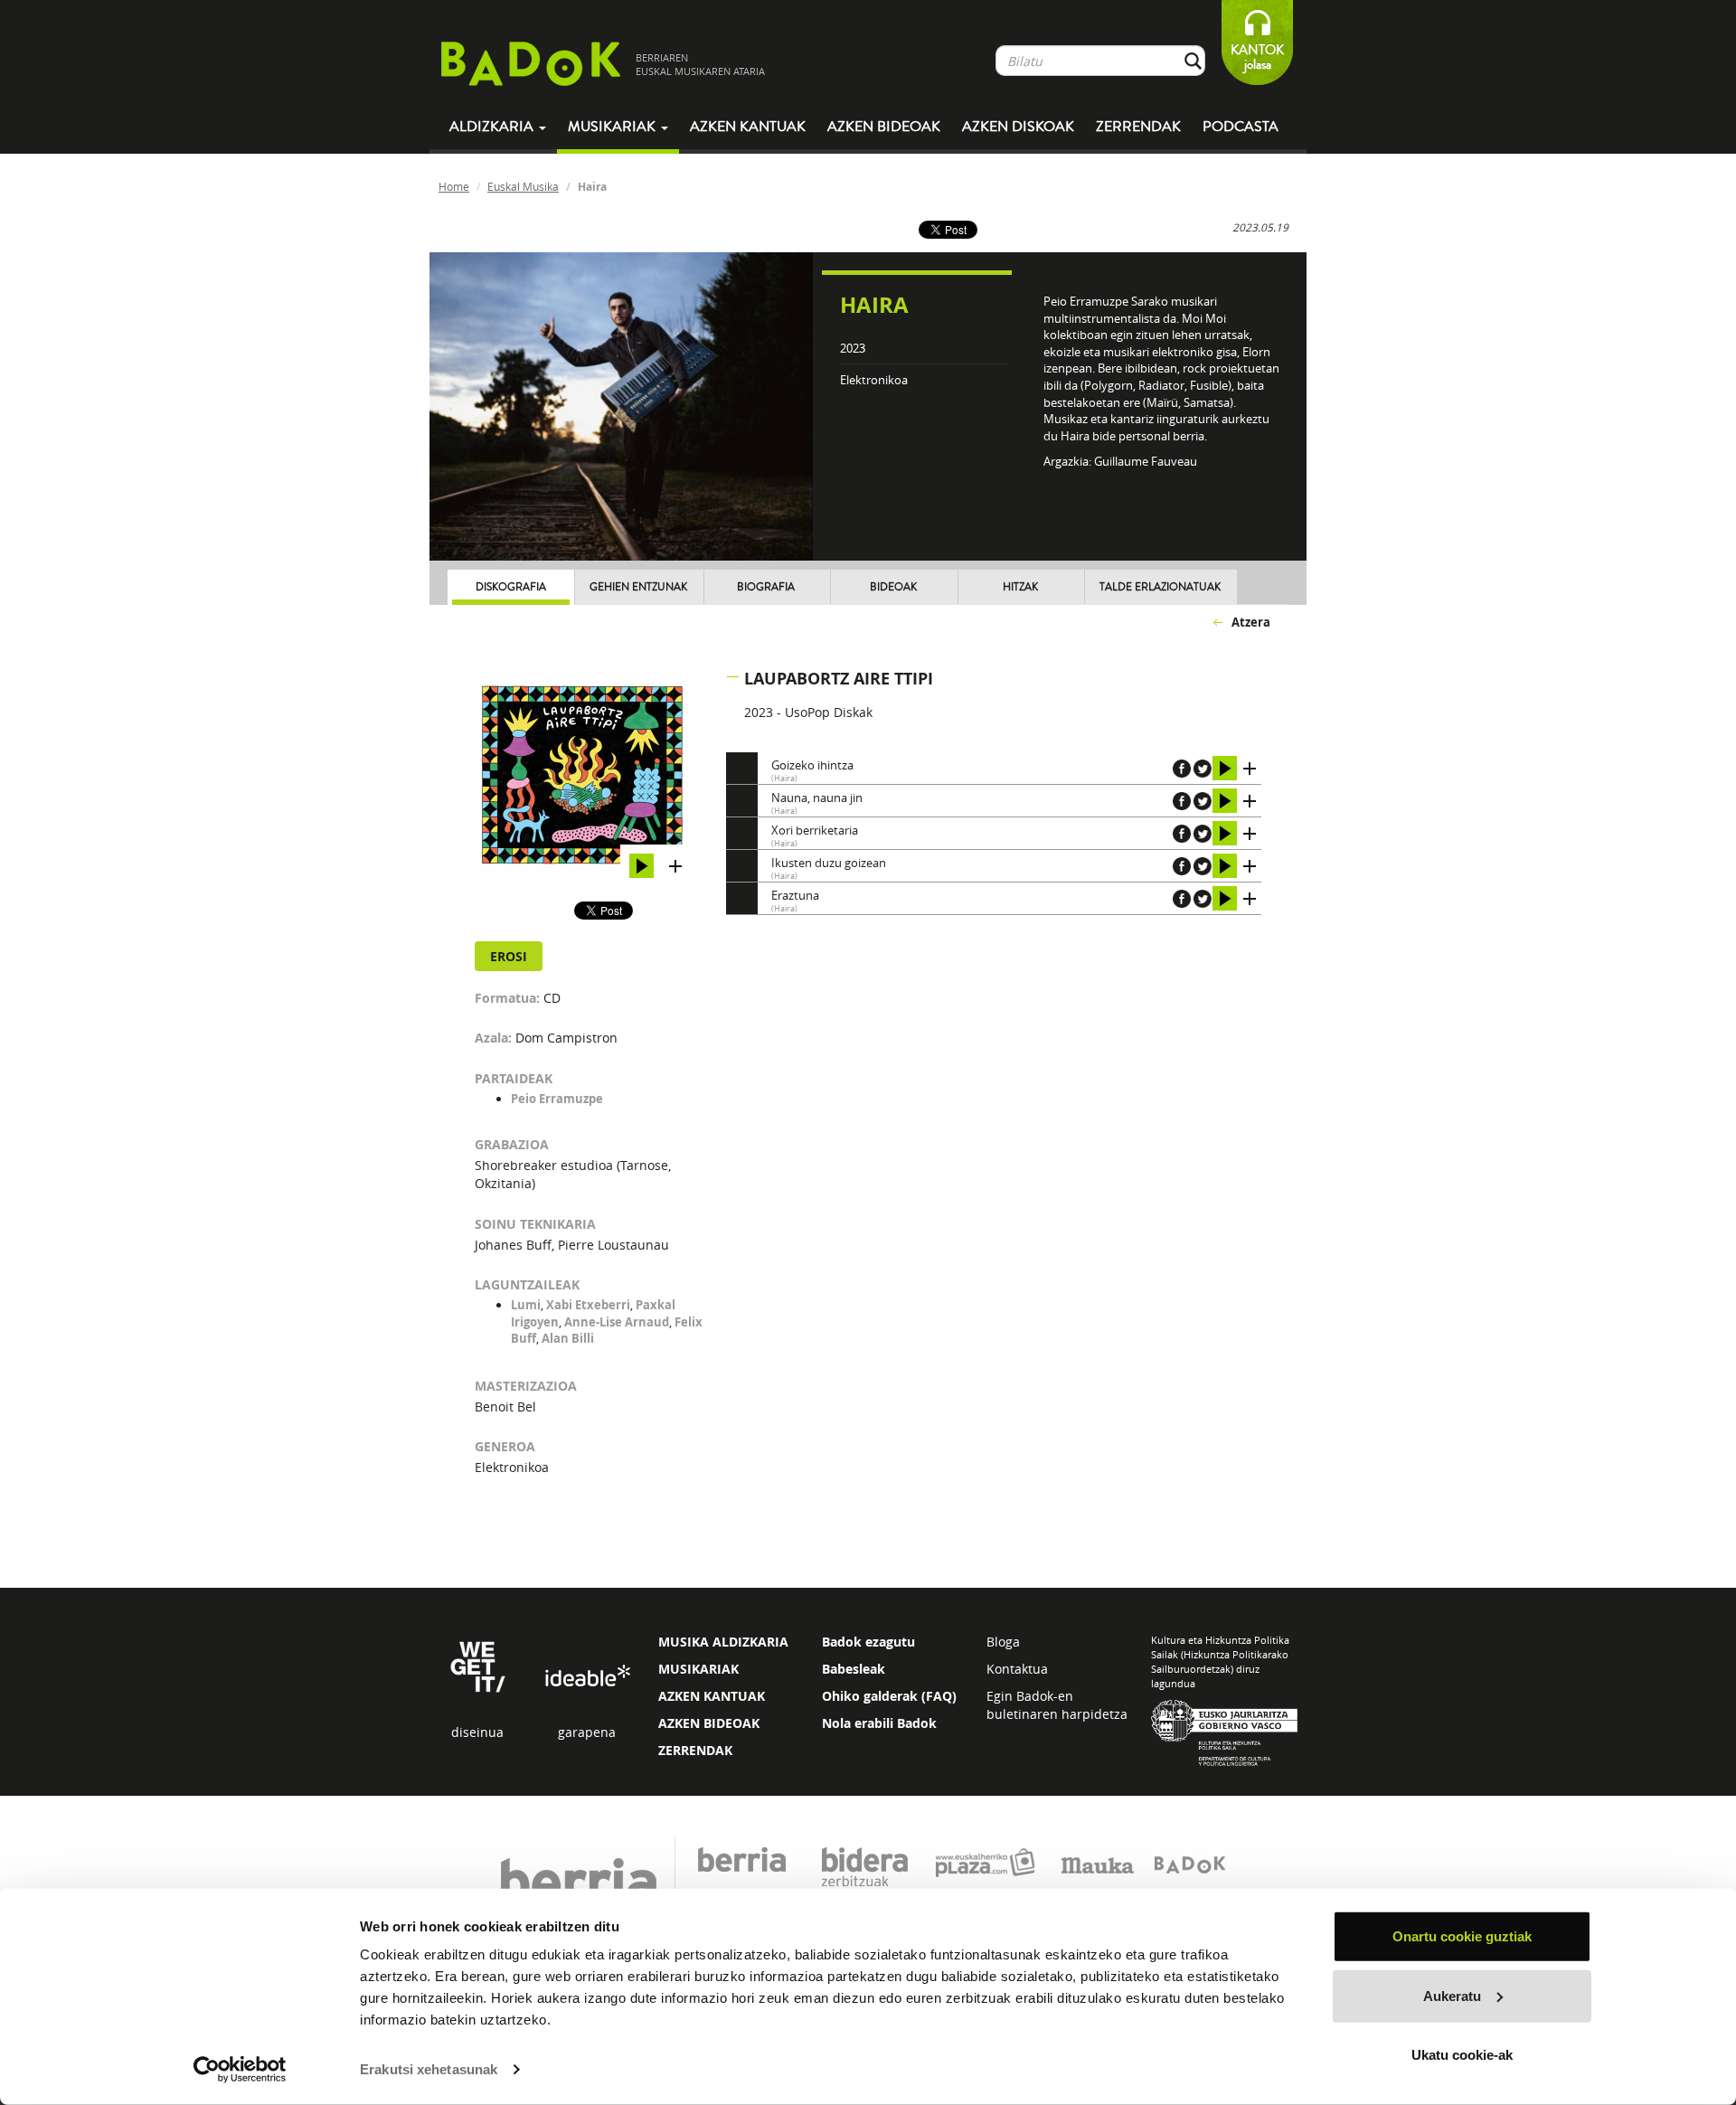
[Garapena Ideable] (587, 1677)
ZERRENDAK (695, 1750)
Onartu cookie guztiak (1462, 1936)
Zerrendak (1138, 127)
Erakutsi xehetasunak (429, 2069)
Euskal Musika (523, 186)
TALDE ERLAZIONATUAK (1160, 587)
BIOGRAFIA (766, 587)
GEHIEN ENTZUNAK (638, 587)
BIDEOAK (893, 587)
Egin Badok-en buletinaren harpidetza (1057, 1705)
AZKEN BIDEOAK (709, 1723)
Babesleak (854, 1669)
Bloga (1003, 1642)
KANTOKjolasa (1257, 57)
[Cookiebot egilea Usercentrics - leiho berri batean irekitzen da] (240, 2070)
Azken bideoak (884, 127)
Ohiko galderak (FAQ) (889, 1696)
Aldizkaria (493, 127)
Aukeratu (1452, 1995)
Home (454, 186)
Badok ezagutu (868, 1642)
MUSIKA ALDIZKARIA (723, 1642)
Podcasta (1241, 127)
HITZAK (1020, 587)
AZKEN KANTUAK (712, 1696)
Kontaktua (1017, 1669)
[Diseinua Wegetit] (478, 1666)
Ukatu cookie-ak (1462, 2055)
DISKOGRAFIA (511, 587)
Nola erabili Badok (879, 1723)
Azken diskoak (1018, 127)
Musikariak (613, 127)
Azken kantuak (748, 127)
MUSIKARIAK (698, 1669)
